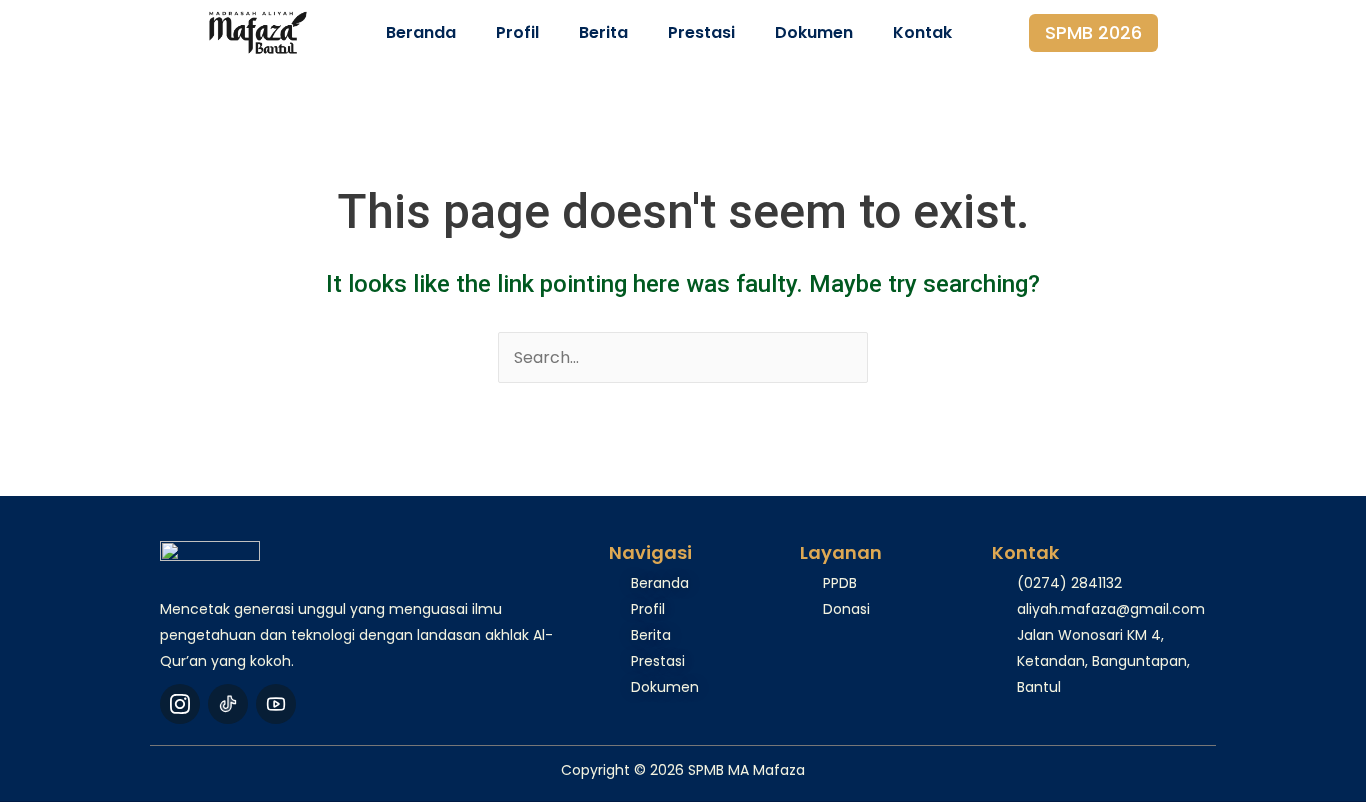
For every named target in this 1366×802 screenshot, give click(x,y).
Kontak (922, 32)
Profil (517, 32)
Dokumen (814, 32)
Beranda (421, 32)
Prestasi (701, 32)
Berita (603, 32)
